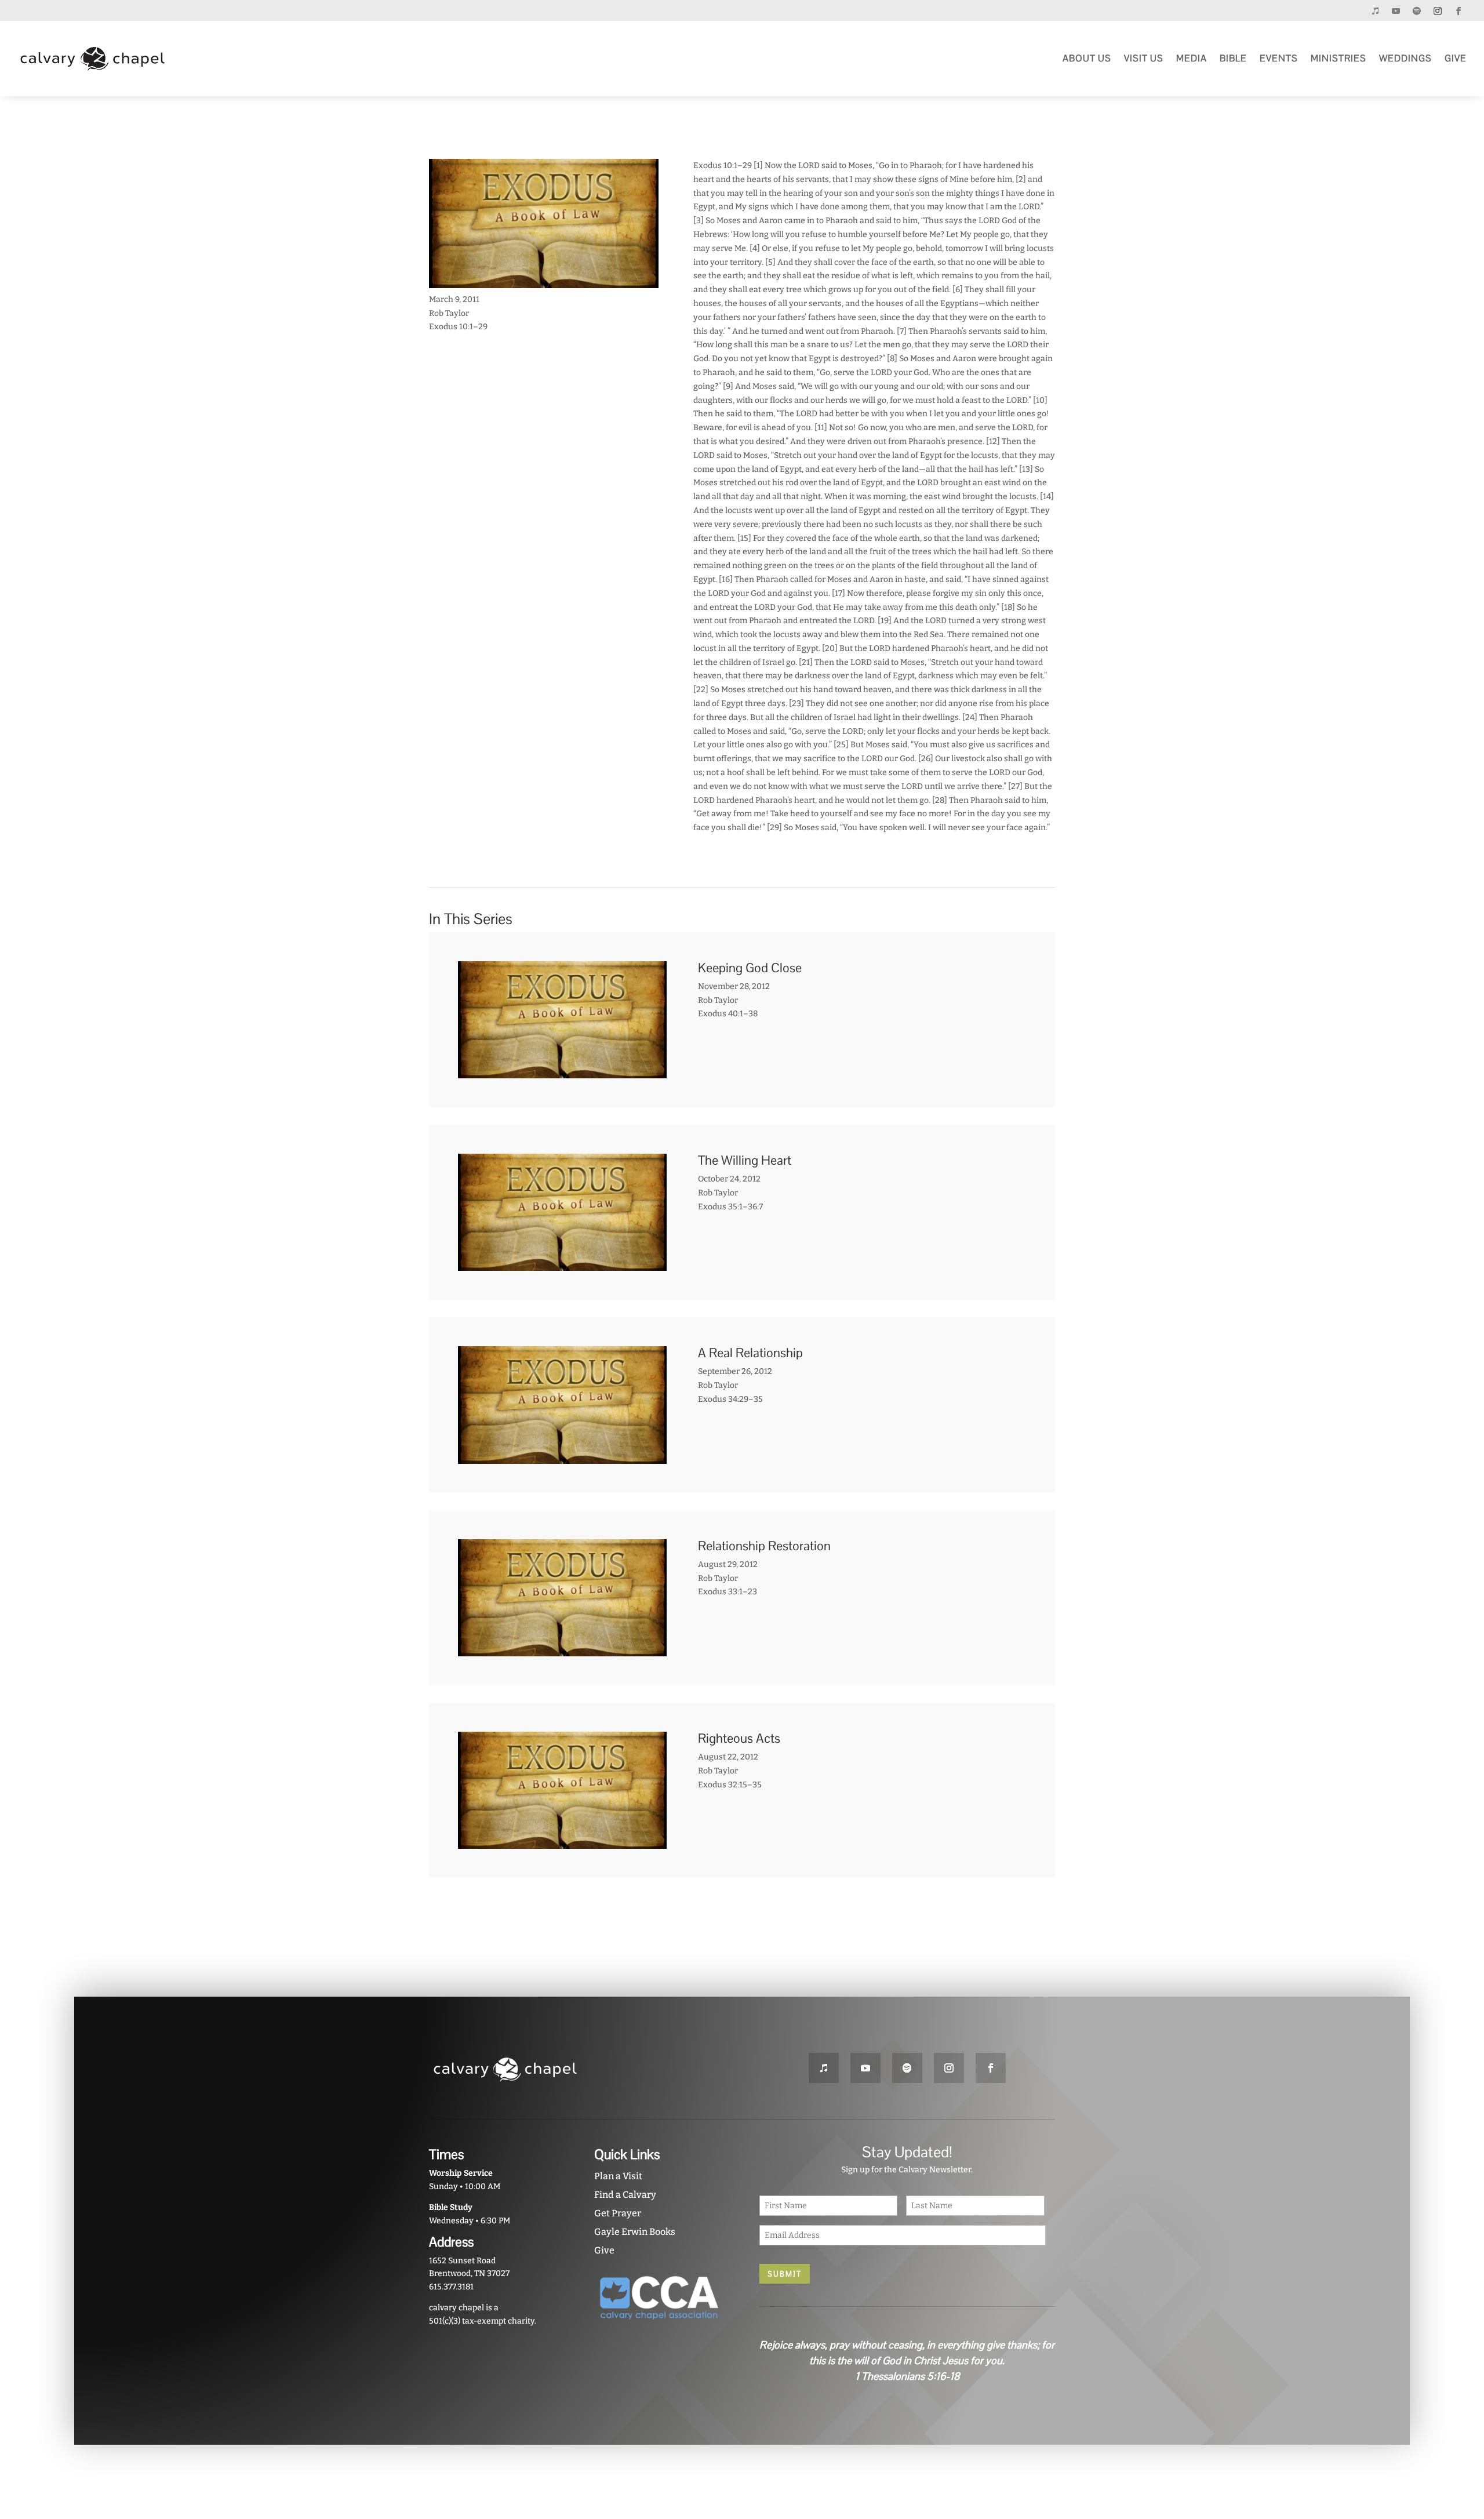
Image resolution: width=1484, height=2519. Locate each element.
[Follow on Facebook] (1458, 11)
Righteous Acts (739, 1738)
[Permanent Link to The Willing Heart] (562, 1264)
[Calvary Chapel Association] (659, 2324)
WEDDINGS (1405, 58)
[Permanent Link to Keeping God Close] (562, 1071)
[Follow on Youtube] (1396, 11)
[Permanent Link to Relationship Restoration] (562, 1649)
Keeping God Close (750, 968)
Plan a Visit (618, 2176)
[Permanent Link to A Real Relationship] (562, 1457)
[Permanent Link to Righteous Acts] (562, 1842)
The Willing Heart (745, 1160)
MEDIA (1192, 58)
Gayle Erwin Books (635, 2232)
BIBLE (1233, 58)
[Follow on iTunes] (1375, 11)
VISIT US (1144, 58)
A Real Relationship (750, 1353)
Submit (785, 2274)
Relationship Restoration (764, 1546)
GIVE (1456, 58)
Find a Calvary (625, 2195)
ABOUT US (1087, 58)
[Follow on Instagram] (1438, 11)
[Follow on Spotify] (1417, 11)
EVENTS (1279, 58)
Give (604, 2250)
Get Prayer (618, 2213)
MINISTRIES (1338, 58)
